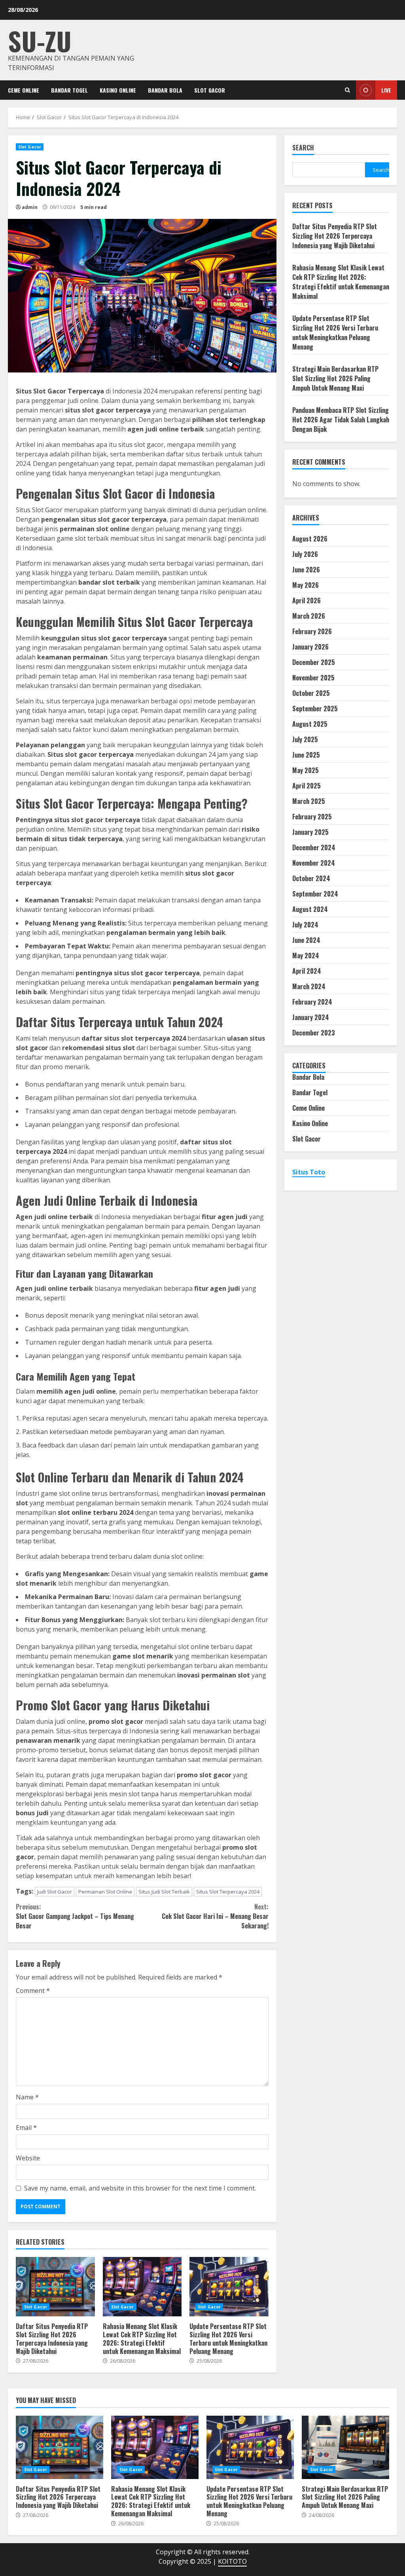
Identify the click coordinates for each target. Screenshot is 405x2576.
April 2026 (307, 600)
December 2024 (314, 847)
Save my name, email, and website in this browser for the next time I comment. (140, 2188)
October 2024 (311, 878)
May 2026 (306, 585)
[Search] (347, 90)
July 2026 (305, 554)
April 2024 (307, 971)
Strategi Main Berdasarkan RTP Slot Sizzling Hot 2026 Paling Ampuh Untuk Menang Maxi (335, 378)
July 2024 (305, 925)
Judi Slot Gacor (55, 1892)
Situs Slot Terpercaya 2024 (228, 1892)
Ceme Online (24, 90)
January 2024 (311, 1017)
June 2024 (306, 940)
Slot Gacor (210, 90)
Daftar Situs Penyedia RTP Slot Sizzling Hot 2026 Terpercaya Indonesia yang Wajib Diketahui (55, 2287)
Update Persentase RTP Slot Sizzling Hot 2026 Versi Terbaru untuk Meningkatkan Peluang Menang (229, 2287)
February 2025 (312, 817)
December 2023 (314, 1033)
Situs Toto (309, 1172)
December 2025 (314, 662)
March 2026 (309, 616)
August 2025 (310, 724)
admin (30, 207)
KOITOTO (232, 2561)
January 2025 (310, 832)
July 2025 (305, 739)
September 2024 (315, 894)
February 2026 (312, 631)
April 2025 (307, 786)
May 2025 (306, 770)
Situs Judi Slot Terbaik (164, 1892)
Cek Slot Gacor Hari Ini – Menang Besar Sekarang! (215, 1916)
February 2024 (312, 1002)
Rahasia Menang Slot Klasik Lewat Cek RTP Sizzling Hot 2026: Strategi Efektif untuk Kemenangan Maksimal (142, 2287)
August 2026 (310, 539)
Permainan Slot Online (105, 1892)
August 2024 (310, 909)
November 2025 (313, 678)
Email (26, 2128)
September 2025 (315, 709)
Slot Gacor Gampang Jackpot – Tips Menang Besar (75, 1916)
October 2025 (311, 693)
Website (28, 2158)
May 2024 (306, 956)
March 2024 (309, 986)
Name (27, 2097)
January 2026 (310, 647)
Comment (33, 1991)
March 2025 (309, 801)
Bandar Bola (165, 90)
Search (303, 148)
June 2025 (306, 755)
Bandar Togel (69, 90)
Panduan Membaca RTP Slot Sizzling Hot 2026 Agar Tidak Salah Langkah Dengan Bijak (341, 420)
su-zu (40, 41)
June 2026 (306, 570)
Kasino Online (118, 90)
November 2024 (314, 863)
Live (386, 90)
